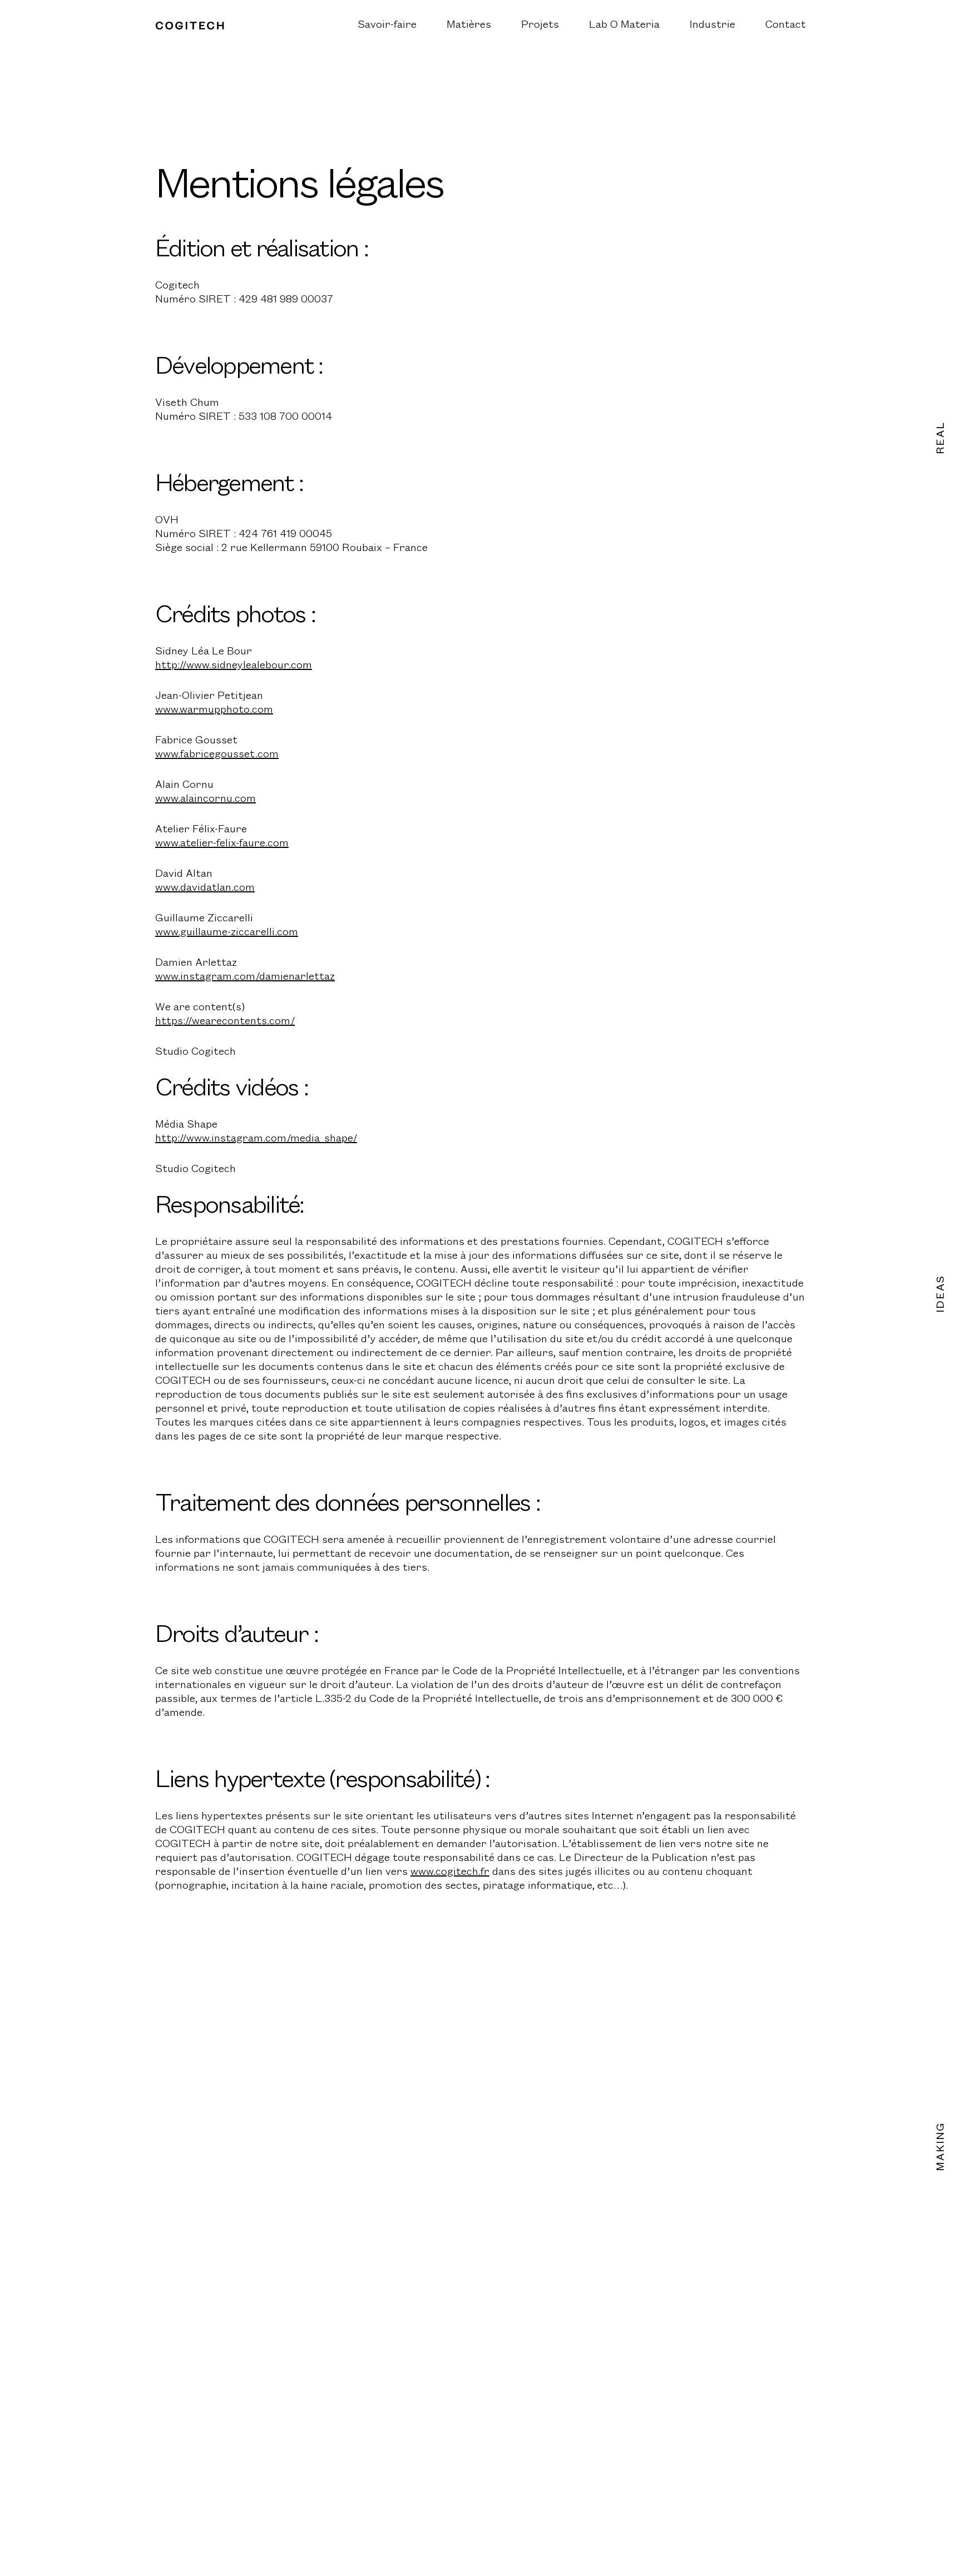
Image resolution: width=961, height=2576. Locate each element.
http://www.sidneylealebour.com (234, 666)
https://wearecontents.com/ (225, 1021)
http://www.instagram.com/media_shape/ (256, 1139)
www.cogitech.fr (450, 1872)
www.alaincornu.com (205, 799)
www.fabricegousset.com (217, 755)
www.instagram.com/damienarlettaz (245, 977)
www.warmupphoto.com (214, 710)
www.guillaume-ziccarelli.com (227, 932)
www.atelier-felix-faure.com (222, 843)
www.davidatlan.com (205, 888)
